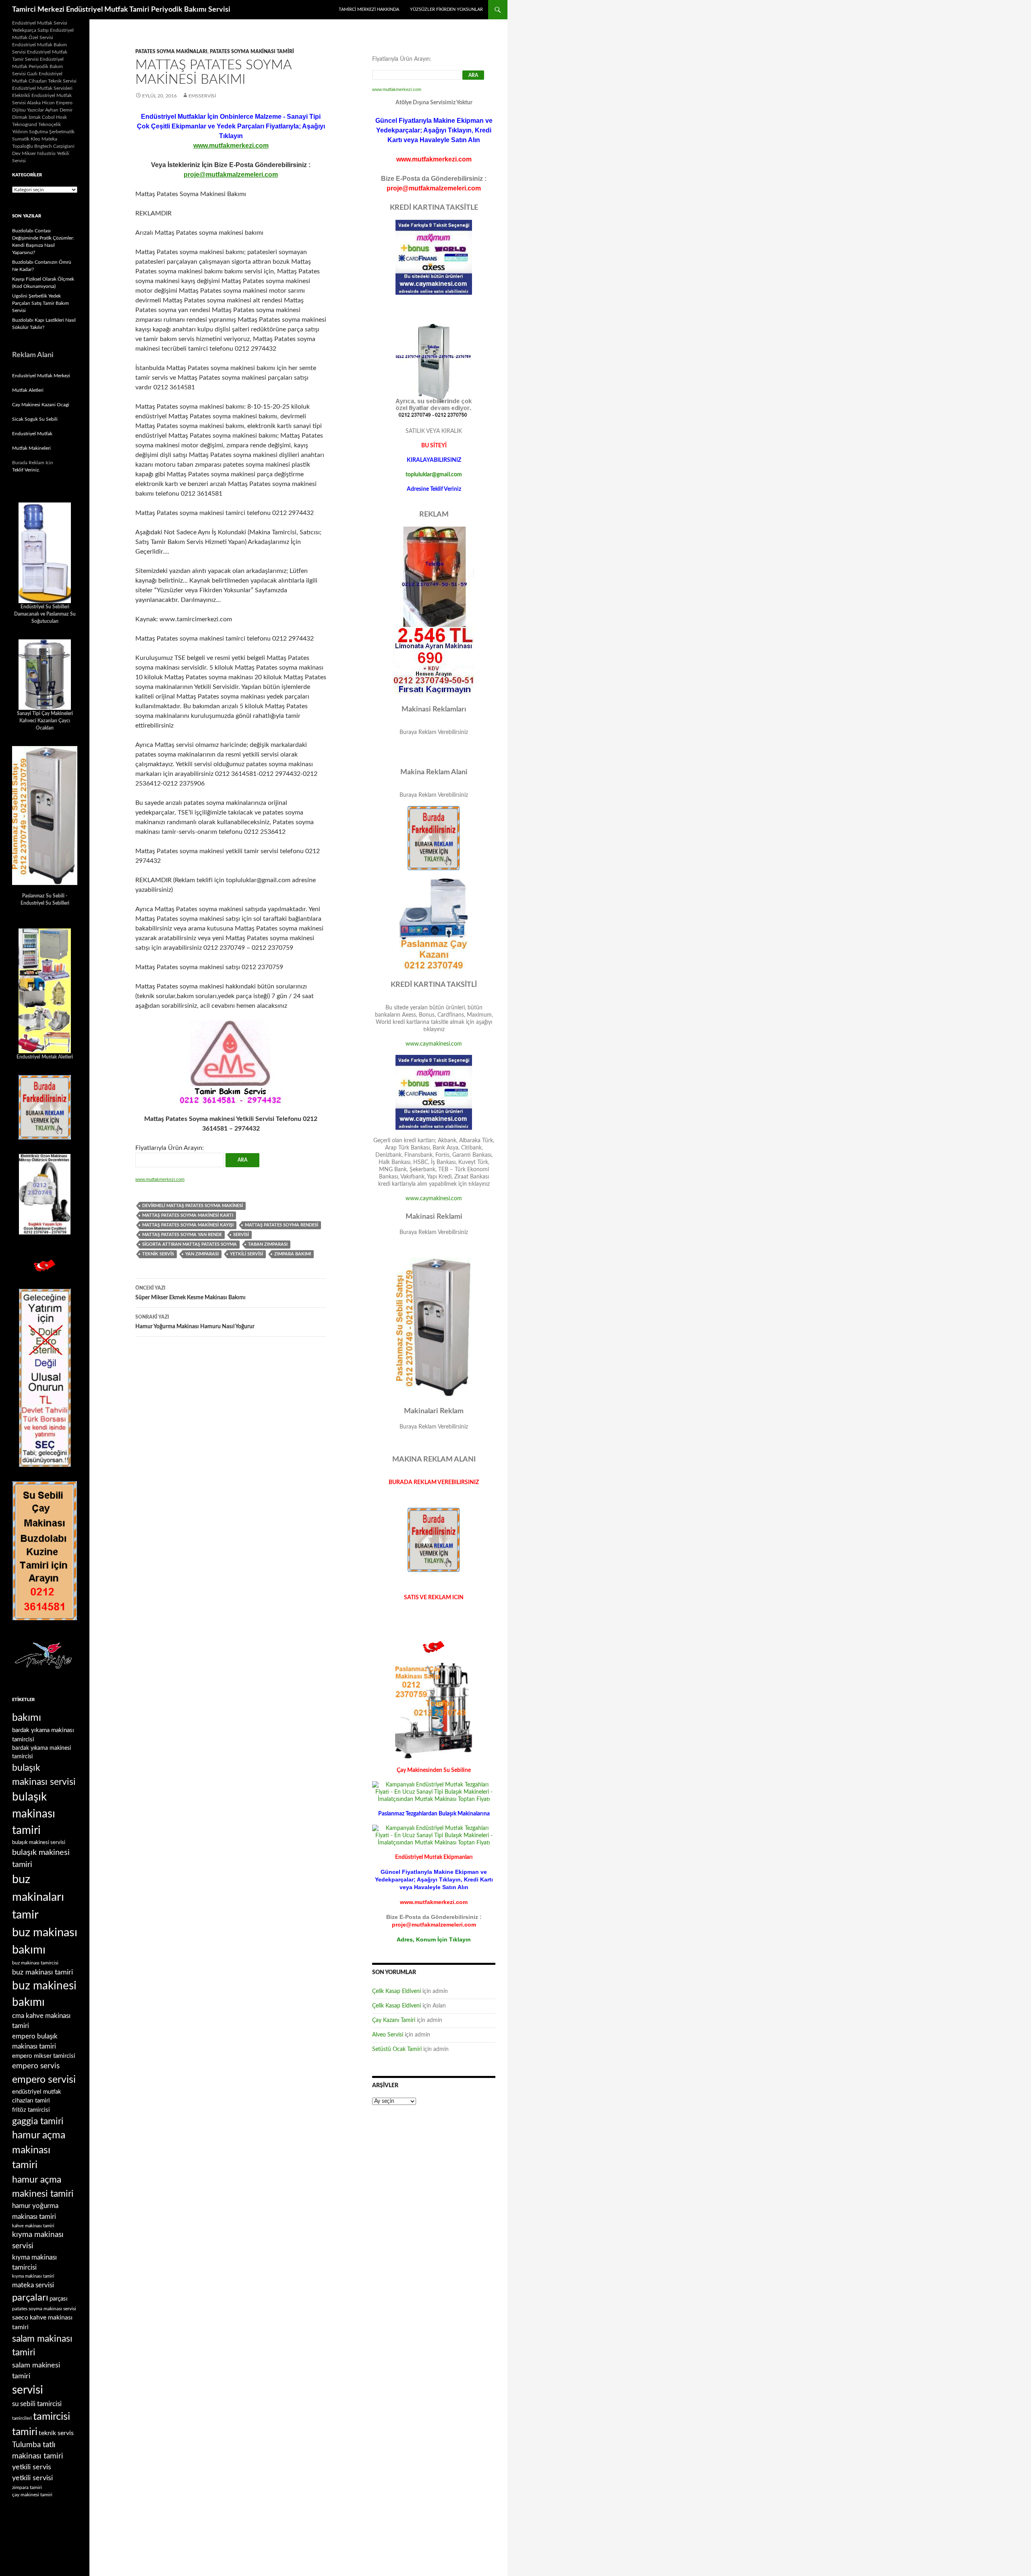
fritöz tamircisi (31, 2110)
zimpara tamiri (27, 2487)
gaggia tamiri (38, 2121)
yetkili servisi (246, 1254)
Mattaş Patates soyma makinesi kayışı (188, 1225)
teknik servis (158, 1254)
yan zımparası (202, 1254)
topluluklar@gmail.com (434, 475)
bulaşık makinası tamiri (34, 1814)
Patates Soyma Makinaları (171, 52)
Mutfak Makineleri (31, 448)
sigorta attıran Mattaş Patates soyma (189, 1244)
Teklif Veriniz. (26, 470)
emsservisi (202, 96)
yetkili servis (32, 2467)
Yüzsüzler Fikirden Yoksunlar (446, 9)
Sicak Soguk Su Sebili (35, 419)
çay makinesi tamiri (32, 2495)
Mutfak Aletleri (28, 390)
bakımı (27, 1718)
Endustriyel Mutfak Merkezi (41, 376)
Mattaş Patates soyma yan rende (182, 1235)
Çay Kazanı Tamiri (394, 2020)
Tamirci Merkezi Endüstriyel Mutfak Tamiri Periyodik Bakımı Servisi (121, 10)
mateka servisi (33, 2285)
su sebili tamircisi (37, 2404)
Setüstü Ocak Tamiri (397, 2049)
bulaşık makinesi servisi (39, 1842)
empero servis (36, 2066)
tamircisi (52, 2417)
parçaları (30, 2298)
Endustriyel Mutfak (32, 434)
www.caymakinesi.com (434, 1044)
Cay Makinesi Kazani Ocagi (41, 405)
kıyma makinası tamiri (33, 2276)
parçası (59, 2299)
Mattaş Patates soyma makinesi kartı (188, 1215)
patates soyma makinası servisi (44, 2309)
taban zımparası (268, 1244)
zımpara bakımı (293, 1254)
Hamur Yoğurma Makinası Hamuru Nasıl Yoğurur (195, 1322)
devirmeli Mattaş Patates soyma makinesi (193, 1206)
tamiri (25, 2432)
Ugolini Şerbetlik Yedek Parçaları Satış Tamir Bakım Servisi (40, 303)
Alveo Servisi (388, 2035)
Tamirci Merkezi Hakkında (369, 9)
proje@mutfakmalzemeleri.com (231, 175)
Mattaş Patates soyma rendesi (282, 1225)
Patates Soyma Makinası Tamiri (252, 52)
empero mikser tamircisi (44, 2056)
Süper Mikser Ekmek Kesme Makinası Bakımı (190, 1293)
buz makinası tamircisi (35, 1963)
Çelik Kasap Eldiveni (396, 1991)
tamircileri (22, 2418)
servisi (241, 1235)
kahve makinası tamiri (33, 2226)
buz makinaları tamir (38, 1897)
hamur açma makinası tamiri (39, 2150)
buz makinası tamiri (42, 1972)
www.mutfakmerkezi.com (231, 146)
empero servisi (44, 2080)
